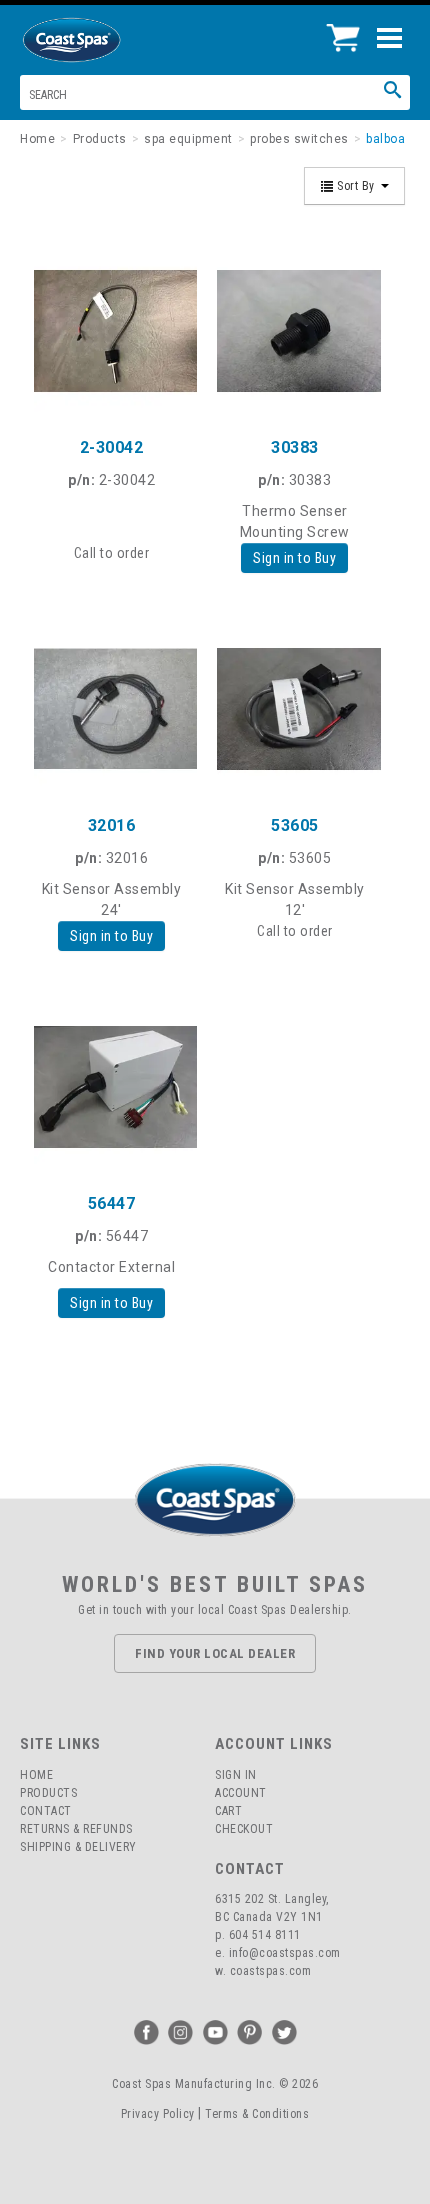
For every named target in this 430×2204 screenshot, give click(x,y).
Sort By (356, 186)
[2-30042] (111, 330)
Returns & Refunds (76, 1829)
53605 (295, 825)
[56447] (111, 1086)
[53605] (294, 708)
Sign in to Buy (294, 558)
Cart (228, 1811)
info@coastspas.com (285, 1953)
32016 (112, 825)
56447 (112, 1203)
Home (36, 1775)
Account (241, 1793)
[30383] (294, 330)
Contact (46, 1811)
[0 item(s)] (348, 30)
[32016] (111, 708)
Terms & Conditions (257, 2114)
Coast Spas (105, 40)
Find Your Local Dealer (215, 1653)
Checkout (244, 1829)
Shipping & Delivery (78, 1847)
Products (48, 1793)
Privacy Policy (158, 2114)
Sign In (236, 1775)
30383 (295, 447)
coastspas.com (271, 1971)
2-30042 (112, 447)
